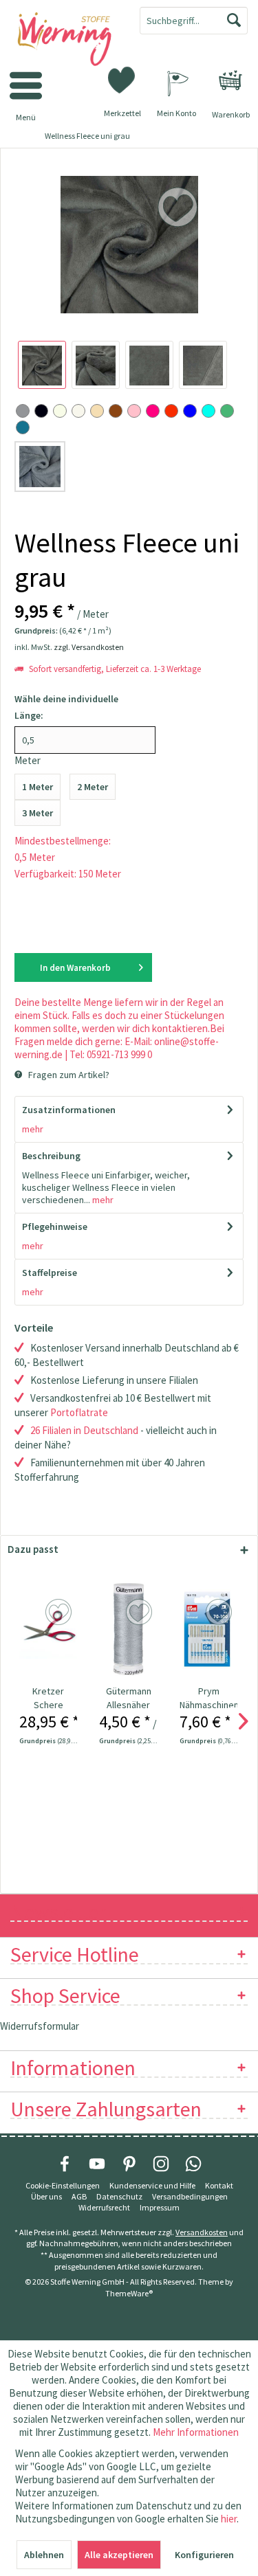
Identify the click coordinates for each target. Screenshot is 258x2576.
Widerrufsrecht (104, 2207)
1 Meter (37, 787)
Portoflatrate (79, 1412)
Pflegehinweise (55, 1227)
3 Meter (37, 813)
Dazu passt (33, 1549)
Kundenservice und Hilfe (152, 2185)
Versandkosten (202, 2232)
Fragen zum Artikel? (68, 1075)
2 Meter (93, 787)
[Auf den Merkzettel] (60, 1613)
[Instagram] (161, 2164)
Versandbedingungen (190, 2196)
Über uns (46, 2196)
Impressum (160, 2207)
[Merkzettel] (122, 79)
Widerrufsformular (40, 2026)
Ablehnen (44, 2555)
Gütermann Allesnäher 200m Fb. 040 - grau (129, 1698)
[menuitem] (230, 80)
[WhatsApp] (193, 2164)
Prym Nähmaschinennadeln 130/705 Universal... (209, 1698)
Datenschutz (119, 2196)
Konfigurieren (204, 2555)
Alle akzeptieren (119, 2555)
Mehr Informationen (196, 2432)
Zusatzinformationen (69, 1110)
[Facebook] (65, 2164)
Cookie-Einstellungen (63, 2185)
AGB (79, 2196)
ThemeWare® (129, 2293)
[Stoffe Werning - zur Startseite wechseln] (65, 40)
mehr (33, 1129)
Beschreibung (51, 1156)
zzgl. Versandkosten (89, 647)
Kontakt (219, 2185)
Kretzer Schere (48, 1698)
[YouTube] (97, 2164)
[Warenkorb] (230, 80)
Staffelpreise (50, 1273)
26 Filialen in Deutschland (84, 1430)
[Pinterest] (129, 2164)
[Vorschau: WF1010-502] (42, 365)
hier (229, 2519)
